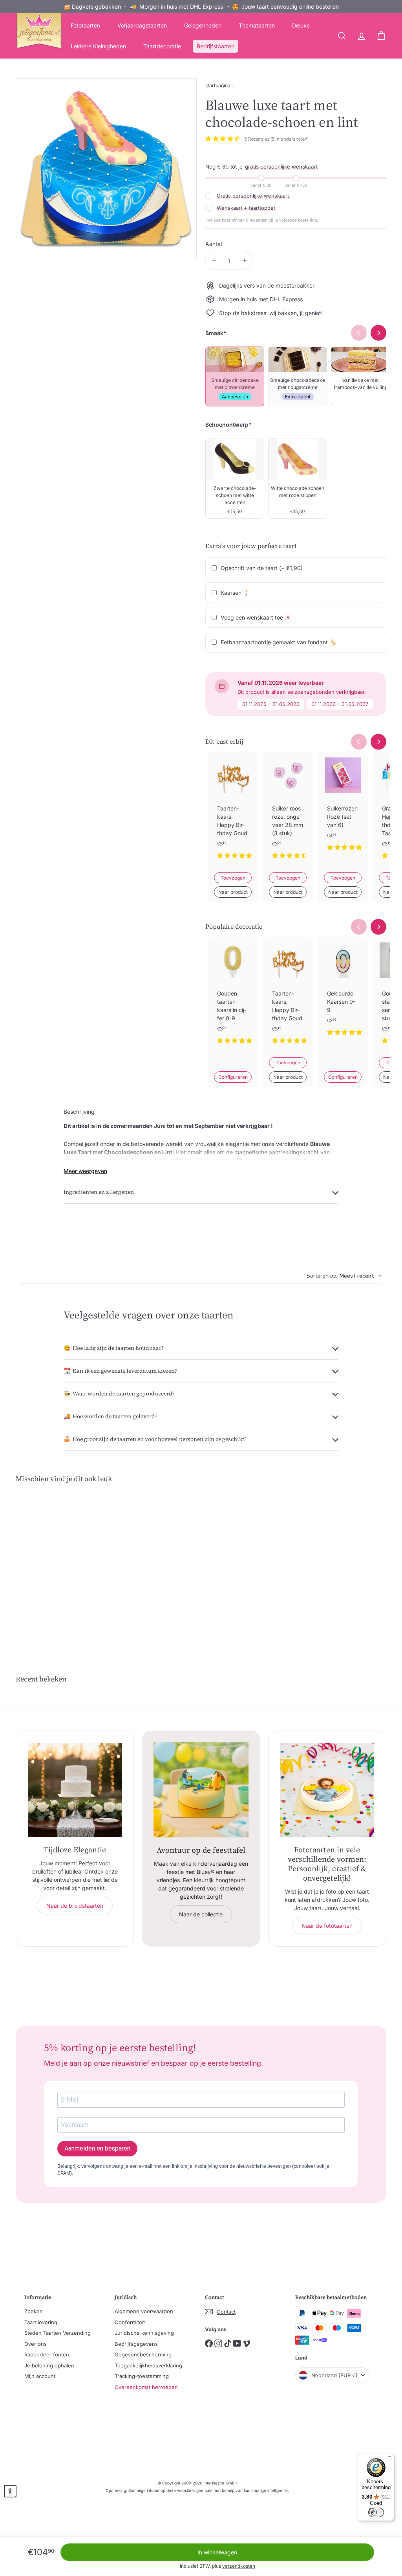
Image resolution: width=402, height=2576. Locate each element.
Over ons (36, 2344)
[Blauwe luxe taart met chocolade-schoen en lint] (43, 1565)
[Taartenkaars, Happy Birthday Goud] (233, 812)
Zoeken (34, 2311)
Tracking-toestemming (142, 2376)
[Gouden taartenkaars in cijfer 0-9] (233, 997)
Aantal (214, 244)
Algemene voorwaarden (144, 2311)
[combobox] (344, 1276)
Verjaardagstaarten (142, 25)
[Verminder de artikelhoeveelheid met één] (214, 261)
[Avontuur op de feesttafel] (201, 1790)
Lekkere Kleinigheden (98, 46)
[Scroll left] (359, 742)
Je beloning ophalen (49, 2365)
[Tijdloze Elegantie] (75, 1790)
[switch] (376, 2512)
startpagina (218, 85)
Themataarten (257, 25)
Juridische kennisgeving (144, 2333)
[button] (10, 2491)
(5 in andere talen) (290, 139)
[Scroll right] (378, 742)
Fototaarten (85, 25)
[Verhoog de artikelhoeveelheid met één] (244, 261)
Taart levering (41, 2322)
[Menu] (389, 2459)
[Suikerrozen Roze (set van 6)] (343, 808)
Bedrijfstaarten (216, 46)
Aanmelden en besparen (97, 2148)
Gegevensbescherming (143, 2354)
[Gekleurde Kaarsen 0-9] (343, 993)
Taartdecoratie (162, 46)
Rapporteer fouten (47, 2354)
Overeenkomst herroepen (146, 2387)
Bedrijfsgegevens (136, 2344)
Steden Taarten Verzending (58, 2333)
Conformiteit (130, 2322)
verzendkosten (239, 2566)
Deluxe (301, 25)
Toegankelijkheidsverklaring (148, 2365)
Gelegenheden (203, 25)
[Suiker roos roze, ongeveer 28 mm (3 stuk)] (288, 812)
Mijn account (40, 2376)
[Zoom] (106, 169)
